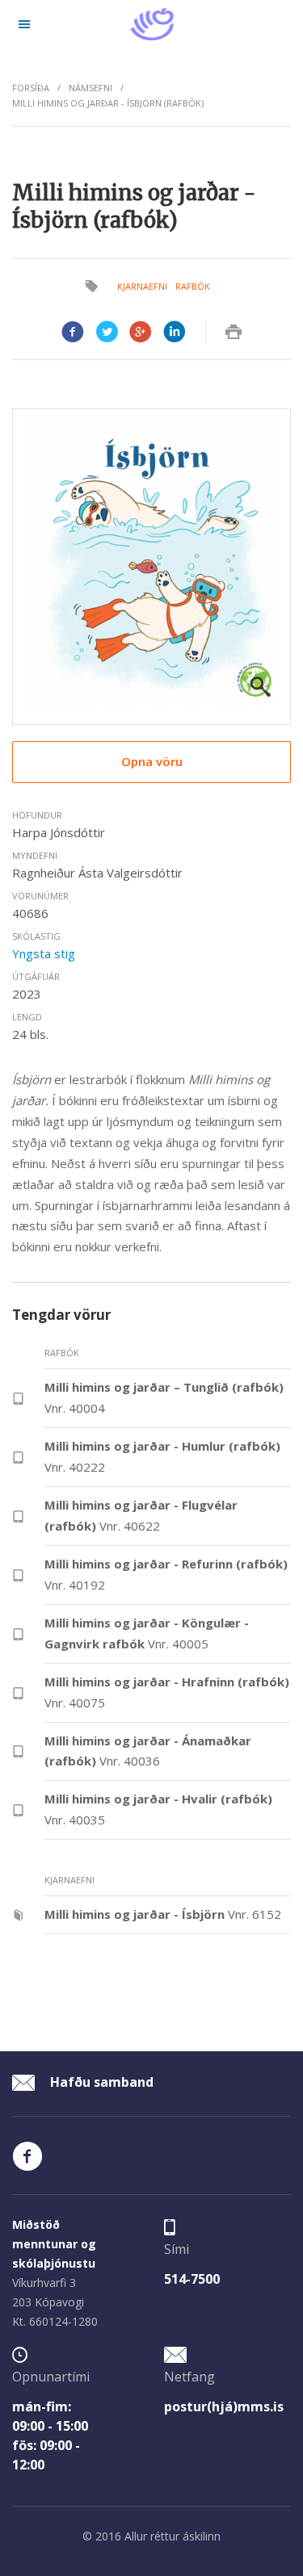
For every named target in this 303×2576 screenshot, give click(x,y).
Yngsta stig (44, 953)
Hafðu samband (100, 2082)
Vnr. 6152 (163, 1914)
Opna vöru (152, 761)
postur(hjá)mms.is (224, 2406)
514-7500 (192, 2279)
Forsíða (31, 88)
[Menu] (24, 24)
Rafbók (193, 286)
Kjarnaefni (142, 286)
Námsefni (90, 88)
